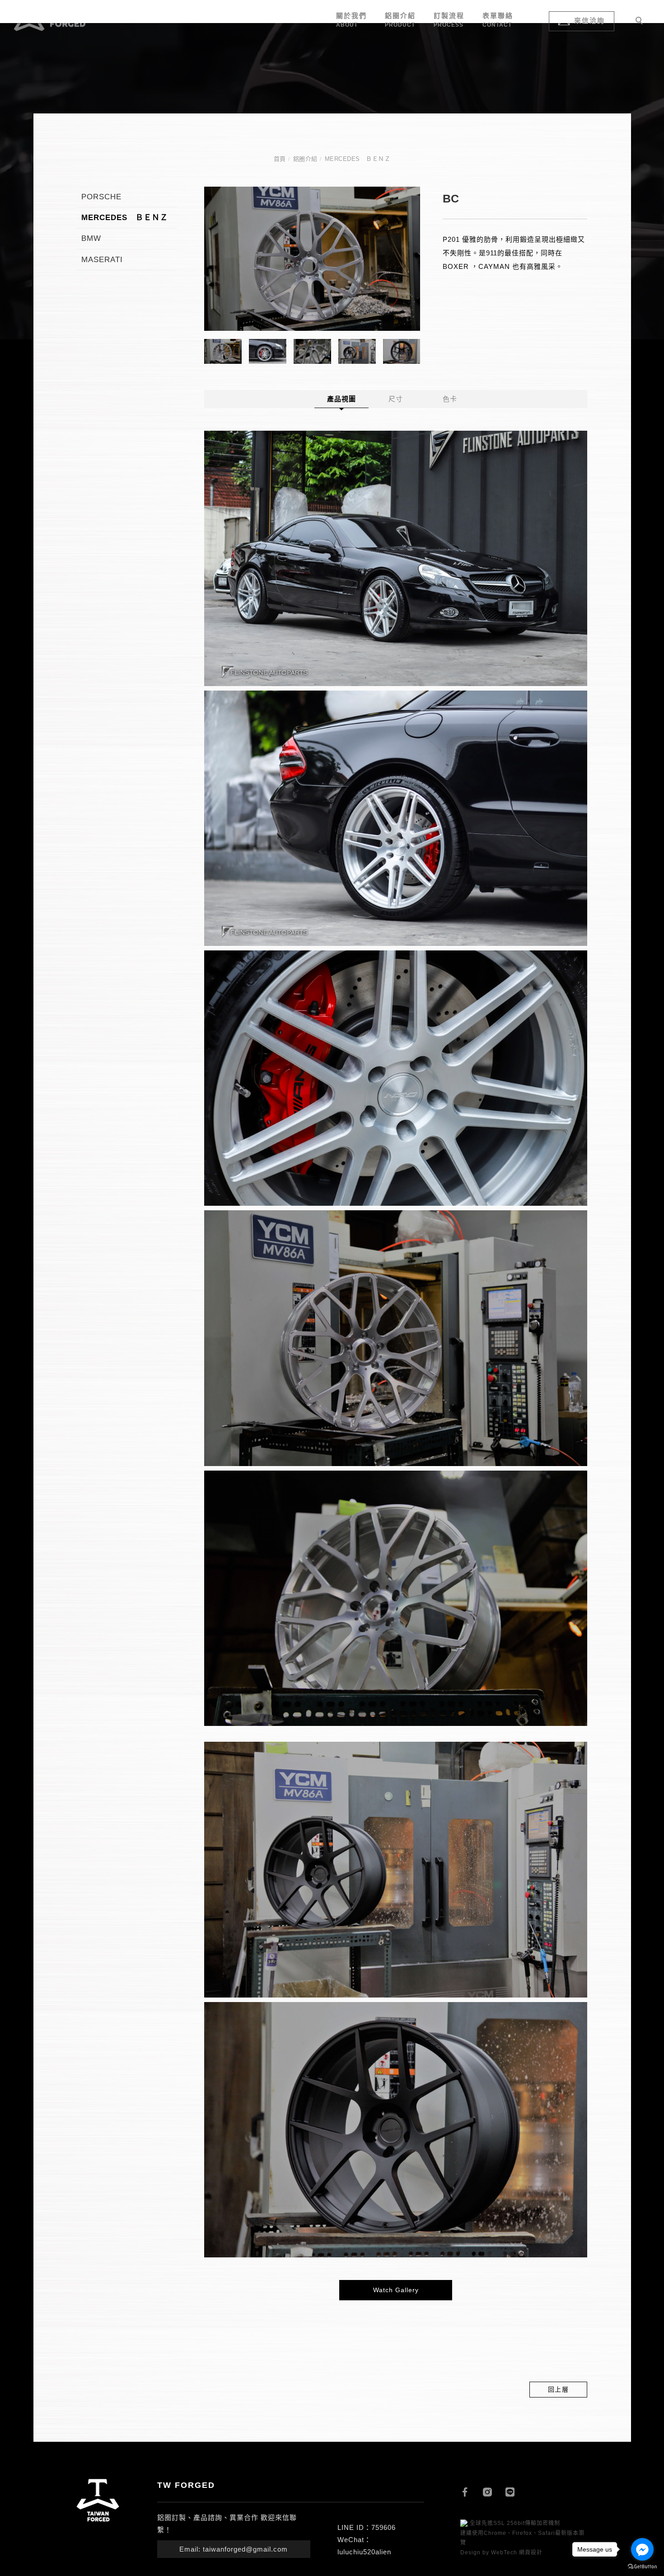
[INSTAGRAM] (494, 2491)
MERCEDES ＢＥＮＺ (358, 159)
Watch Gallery (396, 2290)
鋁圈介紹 (305, 159)
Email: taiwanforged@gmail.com (234, 2549)
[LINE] (517, 2491)
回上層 (559, 2389)
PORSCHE (101, 197)
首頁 (280, 159)
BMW (91, 238)
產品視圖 (341, 399)
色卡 (450, 399)
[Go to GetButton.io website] (642, 2567)
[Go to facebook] (642, 2549)
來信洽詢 (589, 21)
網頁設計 (531, 2552)
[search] (641, 22)
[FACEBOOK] (472, 2491)
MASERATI (102, 260)
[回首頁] (50, 20)
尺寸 (396, 399)
